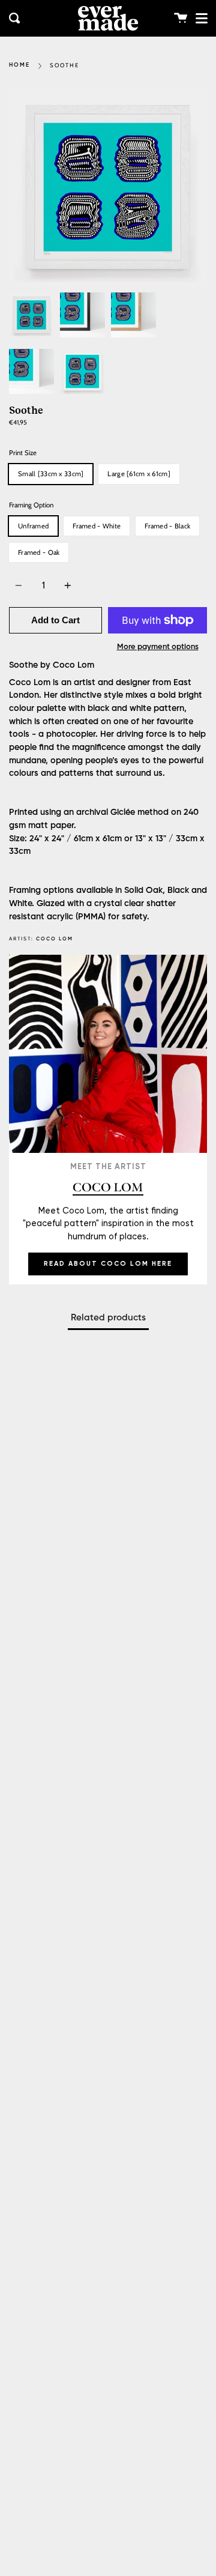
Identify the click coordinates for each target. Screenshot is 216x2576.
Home (19, 65)
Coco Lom (55, 939)
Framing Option (31, 505)
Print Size (23, 453)
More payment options (158, 647)
